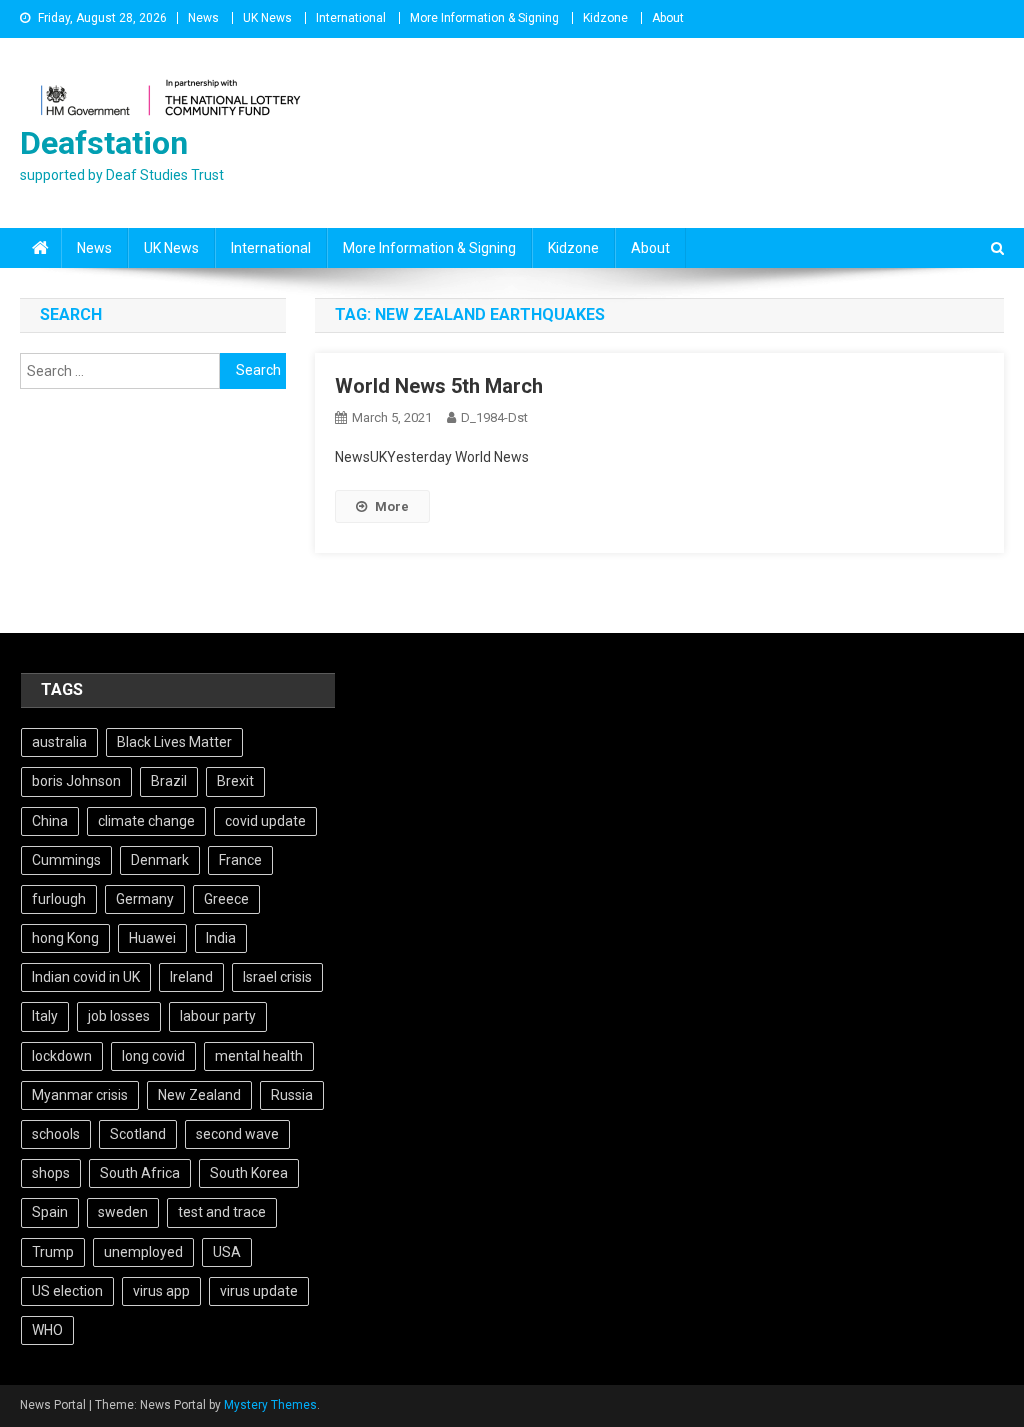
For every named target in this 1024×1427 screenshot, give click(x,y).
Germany (145, 899)
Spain (50, 1212)
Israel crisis (277, 977)
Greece (226, 899)
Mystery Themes (270, 1405)
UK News (267, 18)
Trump (53, 1252)
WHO (47, 1330)
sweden (123, 1212)
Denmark (160, 860)
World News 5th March (439, 386)
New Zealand (199, 1095)
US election (67, 1291)
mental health (259, 1056)
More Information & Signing (484, 18)
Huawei (152, 938)
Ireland (191, 977)
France (240, 860)
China (50, 821)
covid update (265, 821)
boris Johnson (76, 781)
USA (227, 1252)
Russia (292, 1095)
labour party (218, 1016)
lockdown (62, 1056)
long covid (153, 1056)
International (351, 18)
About (668, 18)
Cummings (66, 860)
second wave (237, 1134)
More (392, 506)
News (203, 18)
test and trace (222, 1212)
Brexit (235, 781)
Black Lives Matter (174, 742)
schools (56, 1134)
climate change (146, 821)
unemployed (143, 1252)
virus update (259, 1291)
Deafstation (104, 143)
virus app (161, 1291)
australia (59, 742)
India (221, 938)
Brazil (169, 781)
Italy (45, 1016)
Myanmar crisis (80, 1095)
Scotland (138, 1134)
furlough (59, 899)
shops (51, 1173)
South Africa (140, 1173)
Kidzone (605, 18)
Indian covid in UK (86, 977)
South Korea (249, 1173)
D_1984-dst (494, 417)
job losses (119, 1016)
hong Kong (65, 938)
